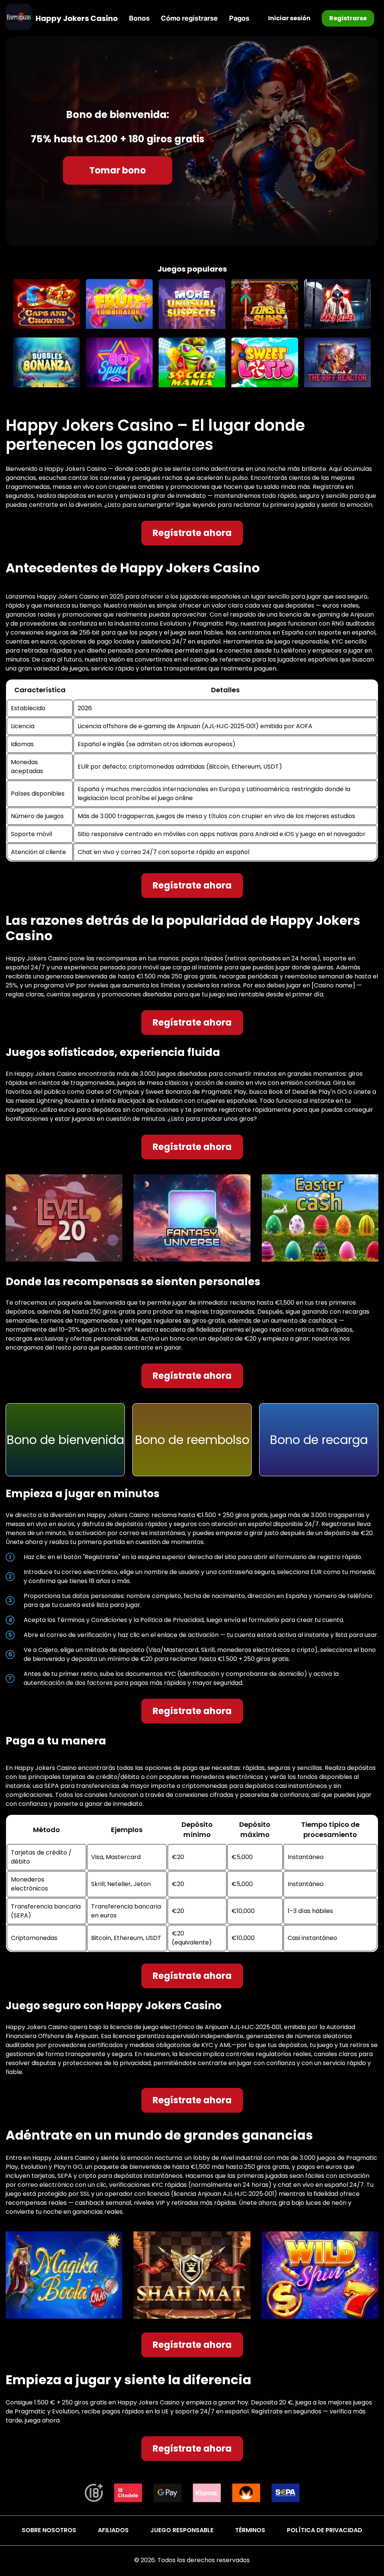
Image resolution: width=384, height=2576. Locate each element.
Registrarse (348, 18)
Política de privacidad (325, 2530)
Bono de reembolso (192, 1440)
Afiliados (113, 2530)
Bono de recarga (319, 1440)
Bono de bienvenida (65, 1440)
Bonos (139, 18)
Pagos (239, 18)
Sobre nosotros (49, 2530)
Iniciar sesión (289, 18)
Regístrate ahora (192, 533)
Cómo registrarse (189, 18)
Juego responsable (182, 2530)
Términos (250, 2530)
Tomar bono (117, 170)
